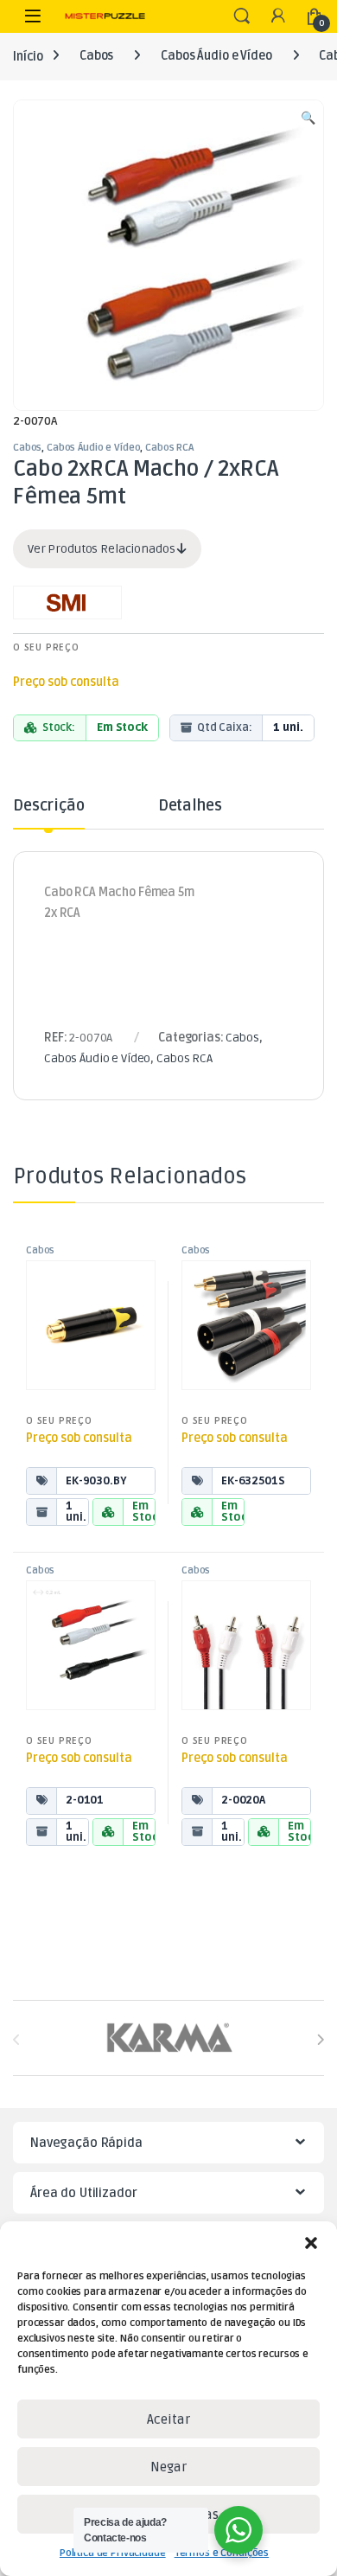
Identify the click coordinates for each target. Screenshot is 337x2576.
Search (242, 16)
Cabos (96, 56)
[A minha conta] (278, 17)
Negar (168, 2467)
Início (28, 56)
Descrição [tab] (49, 806)
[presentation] (320, 2039)
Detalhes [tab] (190, 806)
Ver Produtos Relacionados (102, 549)
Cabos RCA (169, 448)
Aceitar (168, 2419)
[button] (311, 2243)
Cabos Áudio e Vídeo (216, 56)
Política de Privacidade (113, 2553)
